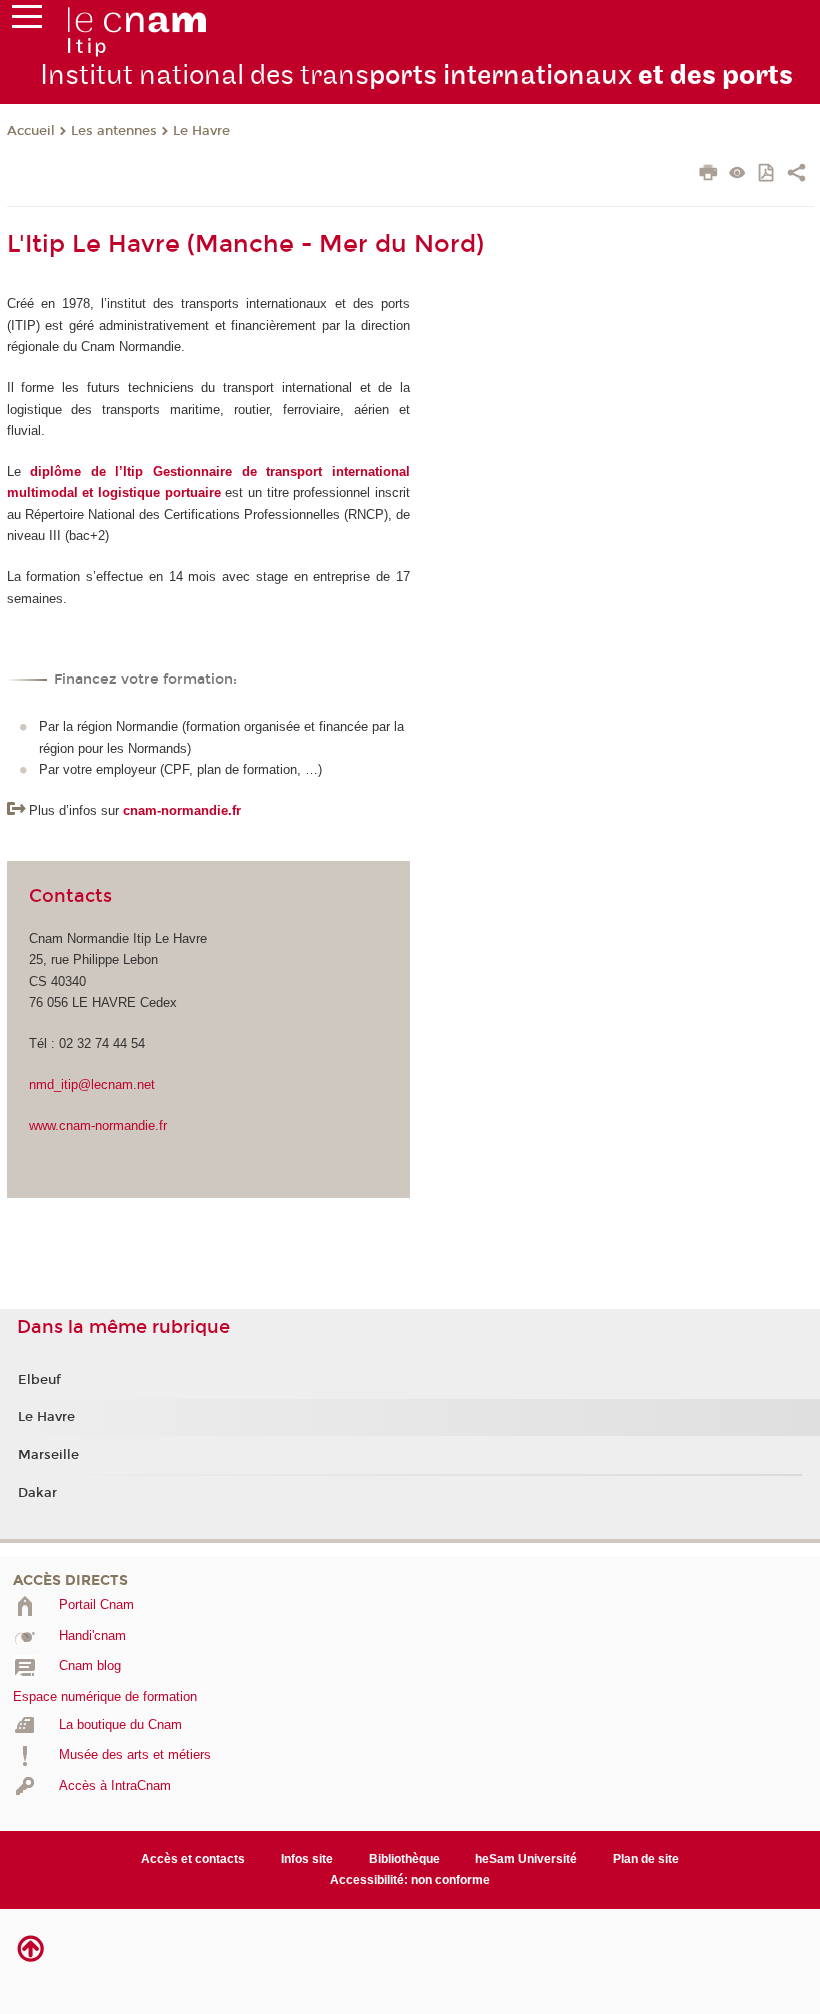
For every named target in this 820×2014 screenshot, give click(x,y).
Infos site (307, 1859)
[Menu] (27, 21)
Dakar (37, 1493)
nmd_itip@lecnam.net (92, 1084)
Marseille (48, 1455)
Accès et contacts (193, 1859)
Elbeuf (39, 1380)
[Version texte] (737, 174)
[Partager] (796, 175)
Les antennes (114, 131)
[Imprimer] (708, 175)
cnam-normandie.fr (182, 810)
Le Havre (201, 131)
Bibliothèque (404, 1859)
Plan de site (646, 1859)
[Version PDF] (767, 174)
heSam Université (526, 1859)
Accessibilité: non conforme (410, 1880)
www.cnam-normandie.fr (98, 1125)
